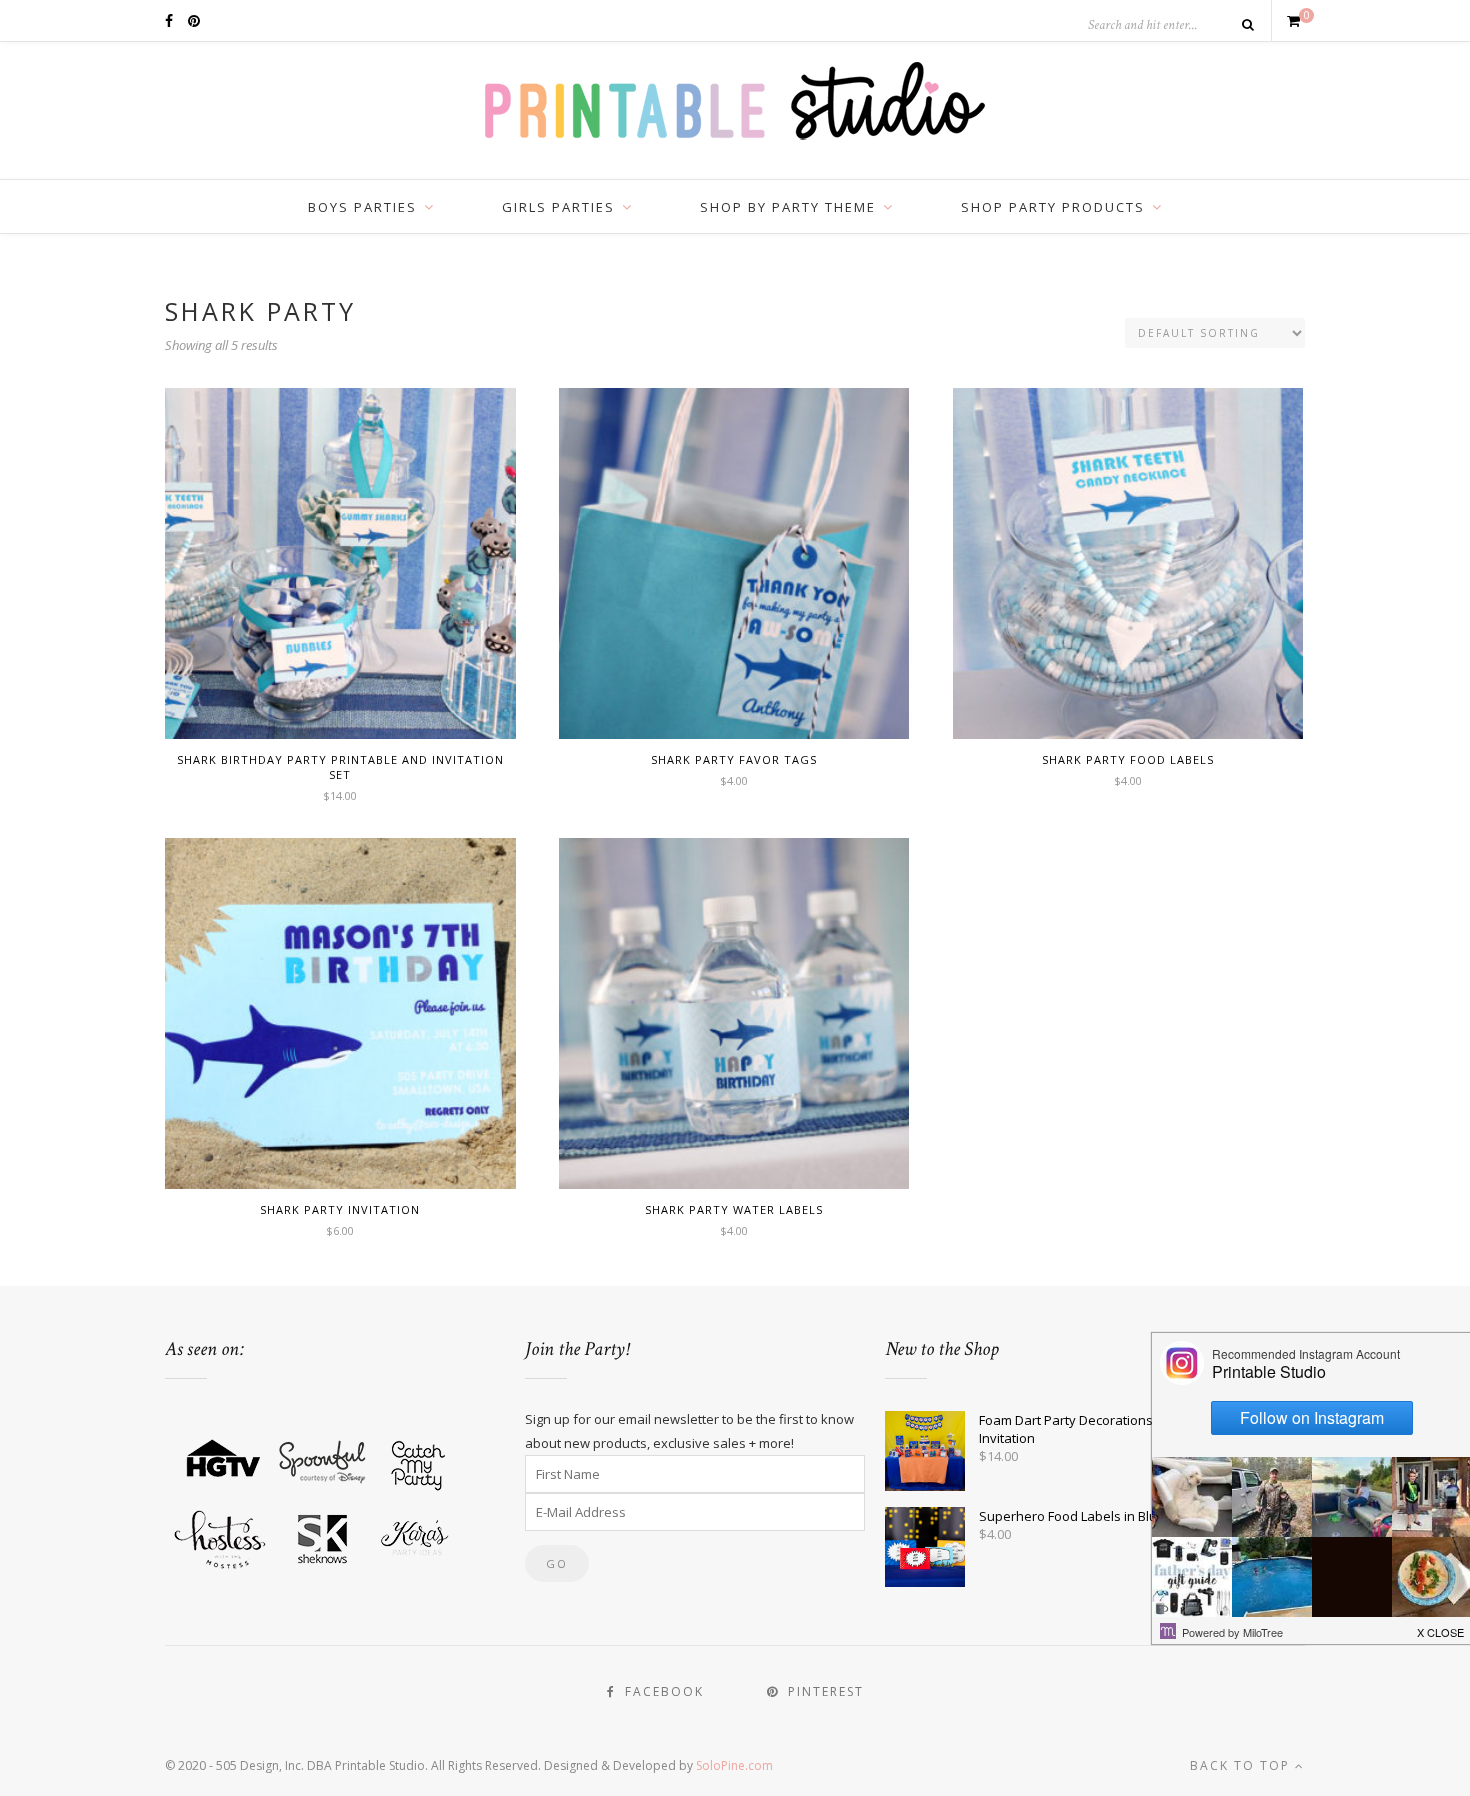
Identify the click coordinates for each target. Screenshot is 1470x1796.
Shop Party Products (1053, 207)
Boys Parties (362, 207)
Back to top (1242, 1765)
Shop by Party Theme (788, 207)
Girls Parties (558, 207)
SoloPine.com (734, 1765)
